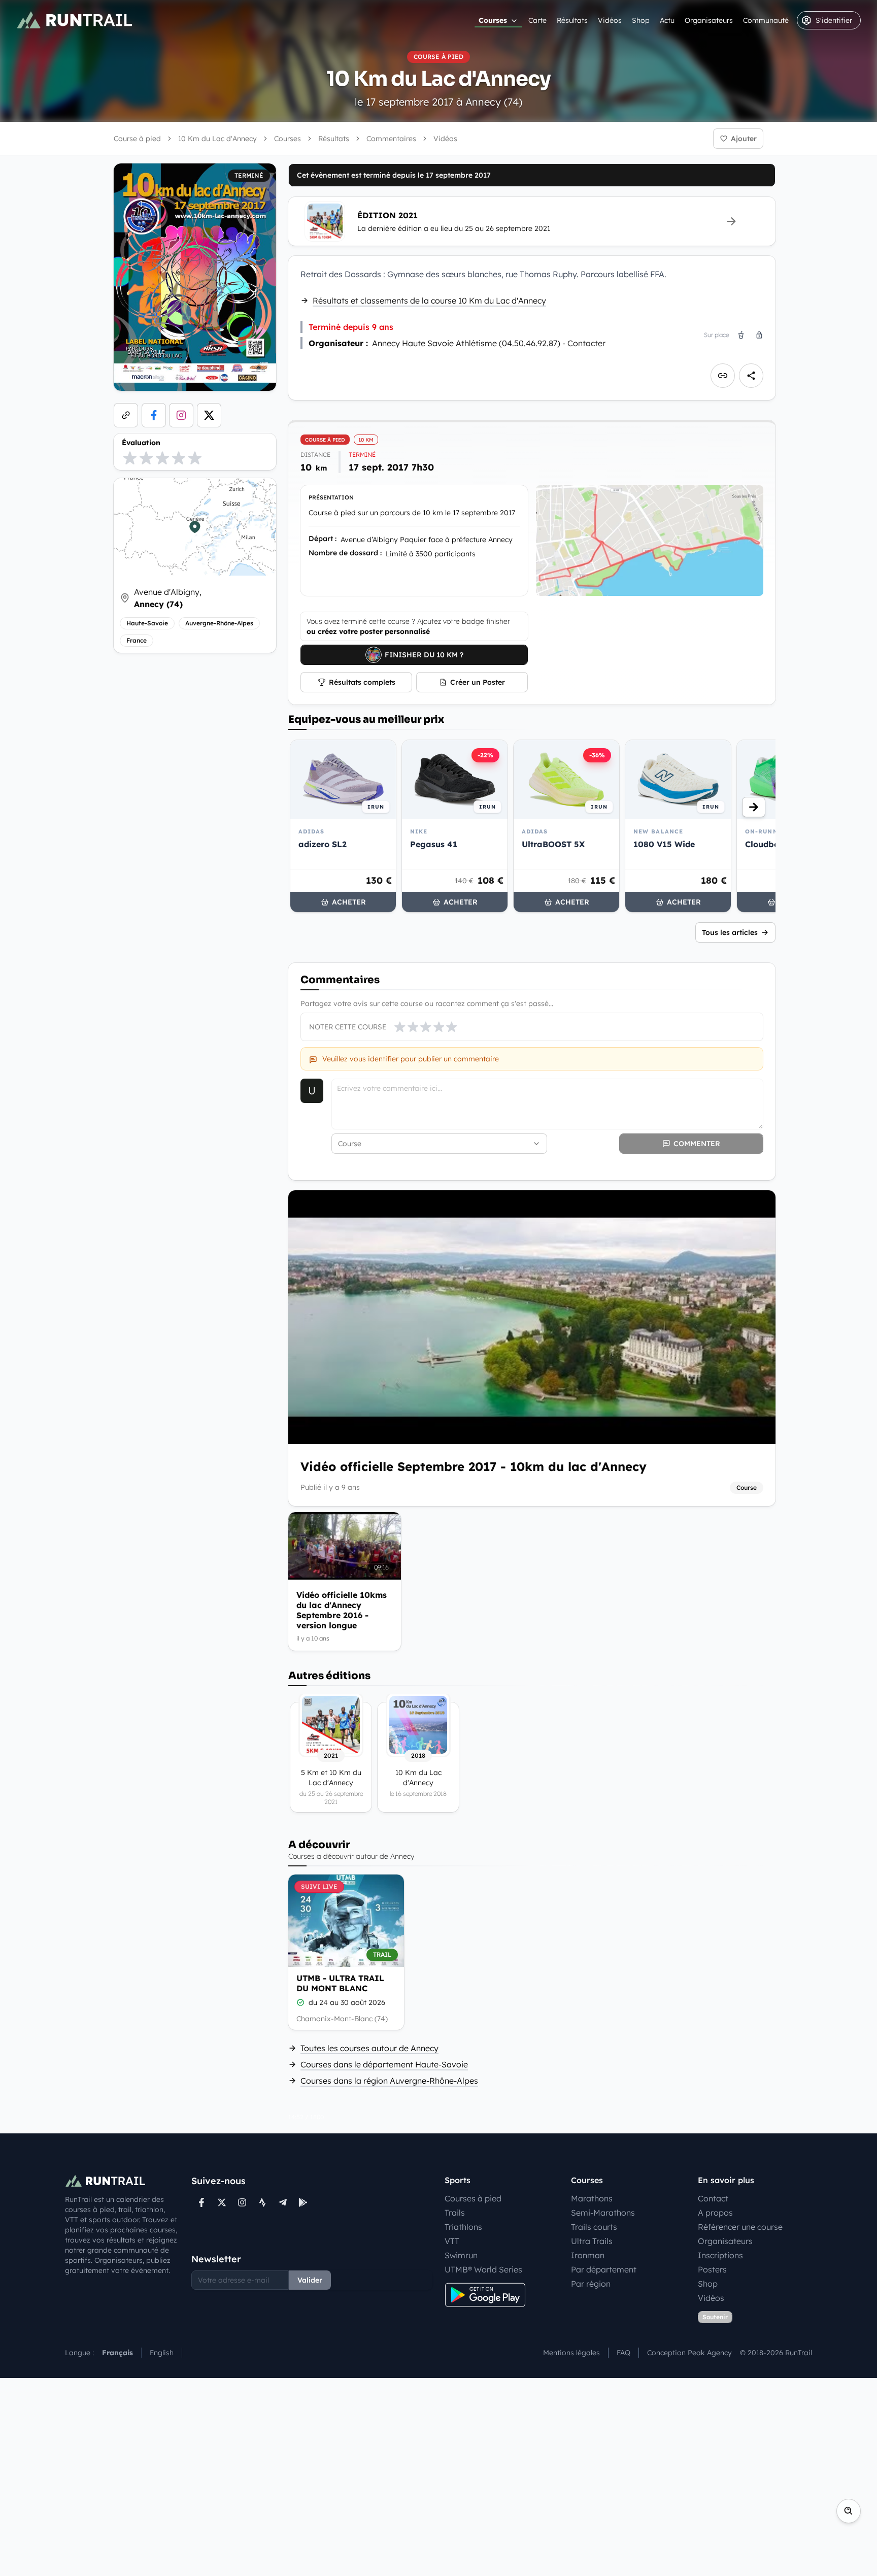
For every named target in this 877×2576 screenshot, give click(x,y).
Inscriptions (720, 2255)
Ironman (588, 2255)
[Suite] (754, 807)
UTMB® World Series (483, 2269)
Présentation (331, 497)
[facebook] (154, 415)
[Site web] (126, 415)
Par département (604, 2269)
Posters (712, 2269)
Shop (641, 20)
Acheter (349, 902)
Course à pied (137, 139)
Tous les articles (730, 932)
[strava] (262, 2202)
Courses (493, 20)
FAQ (623, 2353)
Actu (667, 20)
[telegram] (283, 2202)
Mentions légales (571, 2353)
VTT (452, 2241)
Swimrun (461, 2255)
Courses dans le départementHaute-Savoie (384, 2064)
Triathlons (463, 2227)
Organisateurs (709, 20)
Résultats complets (362, 682)
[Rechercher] (849, 2511)
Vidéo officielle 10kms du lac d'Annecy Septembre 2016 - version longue (342, 1610)
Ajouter (744, 139)
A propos (715, 2213)
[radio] (130, 458)
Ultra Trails (592, 2241)
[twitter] (209, 415)
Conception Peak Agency (689, 2353)
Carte (537, 20)
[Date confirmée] (300, 2002)
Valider (310, 2280)
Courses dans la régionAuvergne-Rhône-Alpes (389, 2081)
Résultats (572, 20)
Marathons (592, 2198)
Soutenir (715, 2317)
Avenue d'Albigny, (168, 598)
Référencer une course (740, 2227)
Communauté (766, 20)
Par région (591, 2284)
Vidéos (610, 20)
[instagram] (181, 415)
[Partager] (751, 376)
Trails (455, 2213)
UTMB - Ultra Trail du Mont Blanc (340, 1983)
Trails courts (594, 2227)
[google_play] (303, 2202)
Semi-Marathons (603, 2213)
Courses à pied (473, 2198)
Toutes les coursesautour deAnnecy (369, 2048)
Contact (713, 2198)
